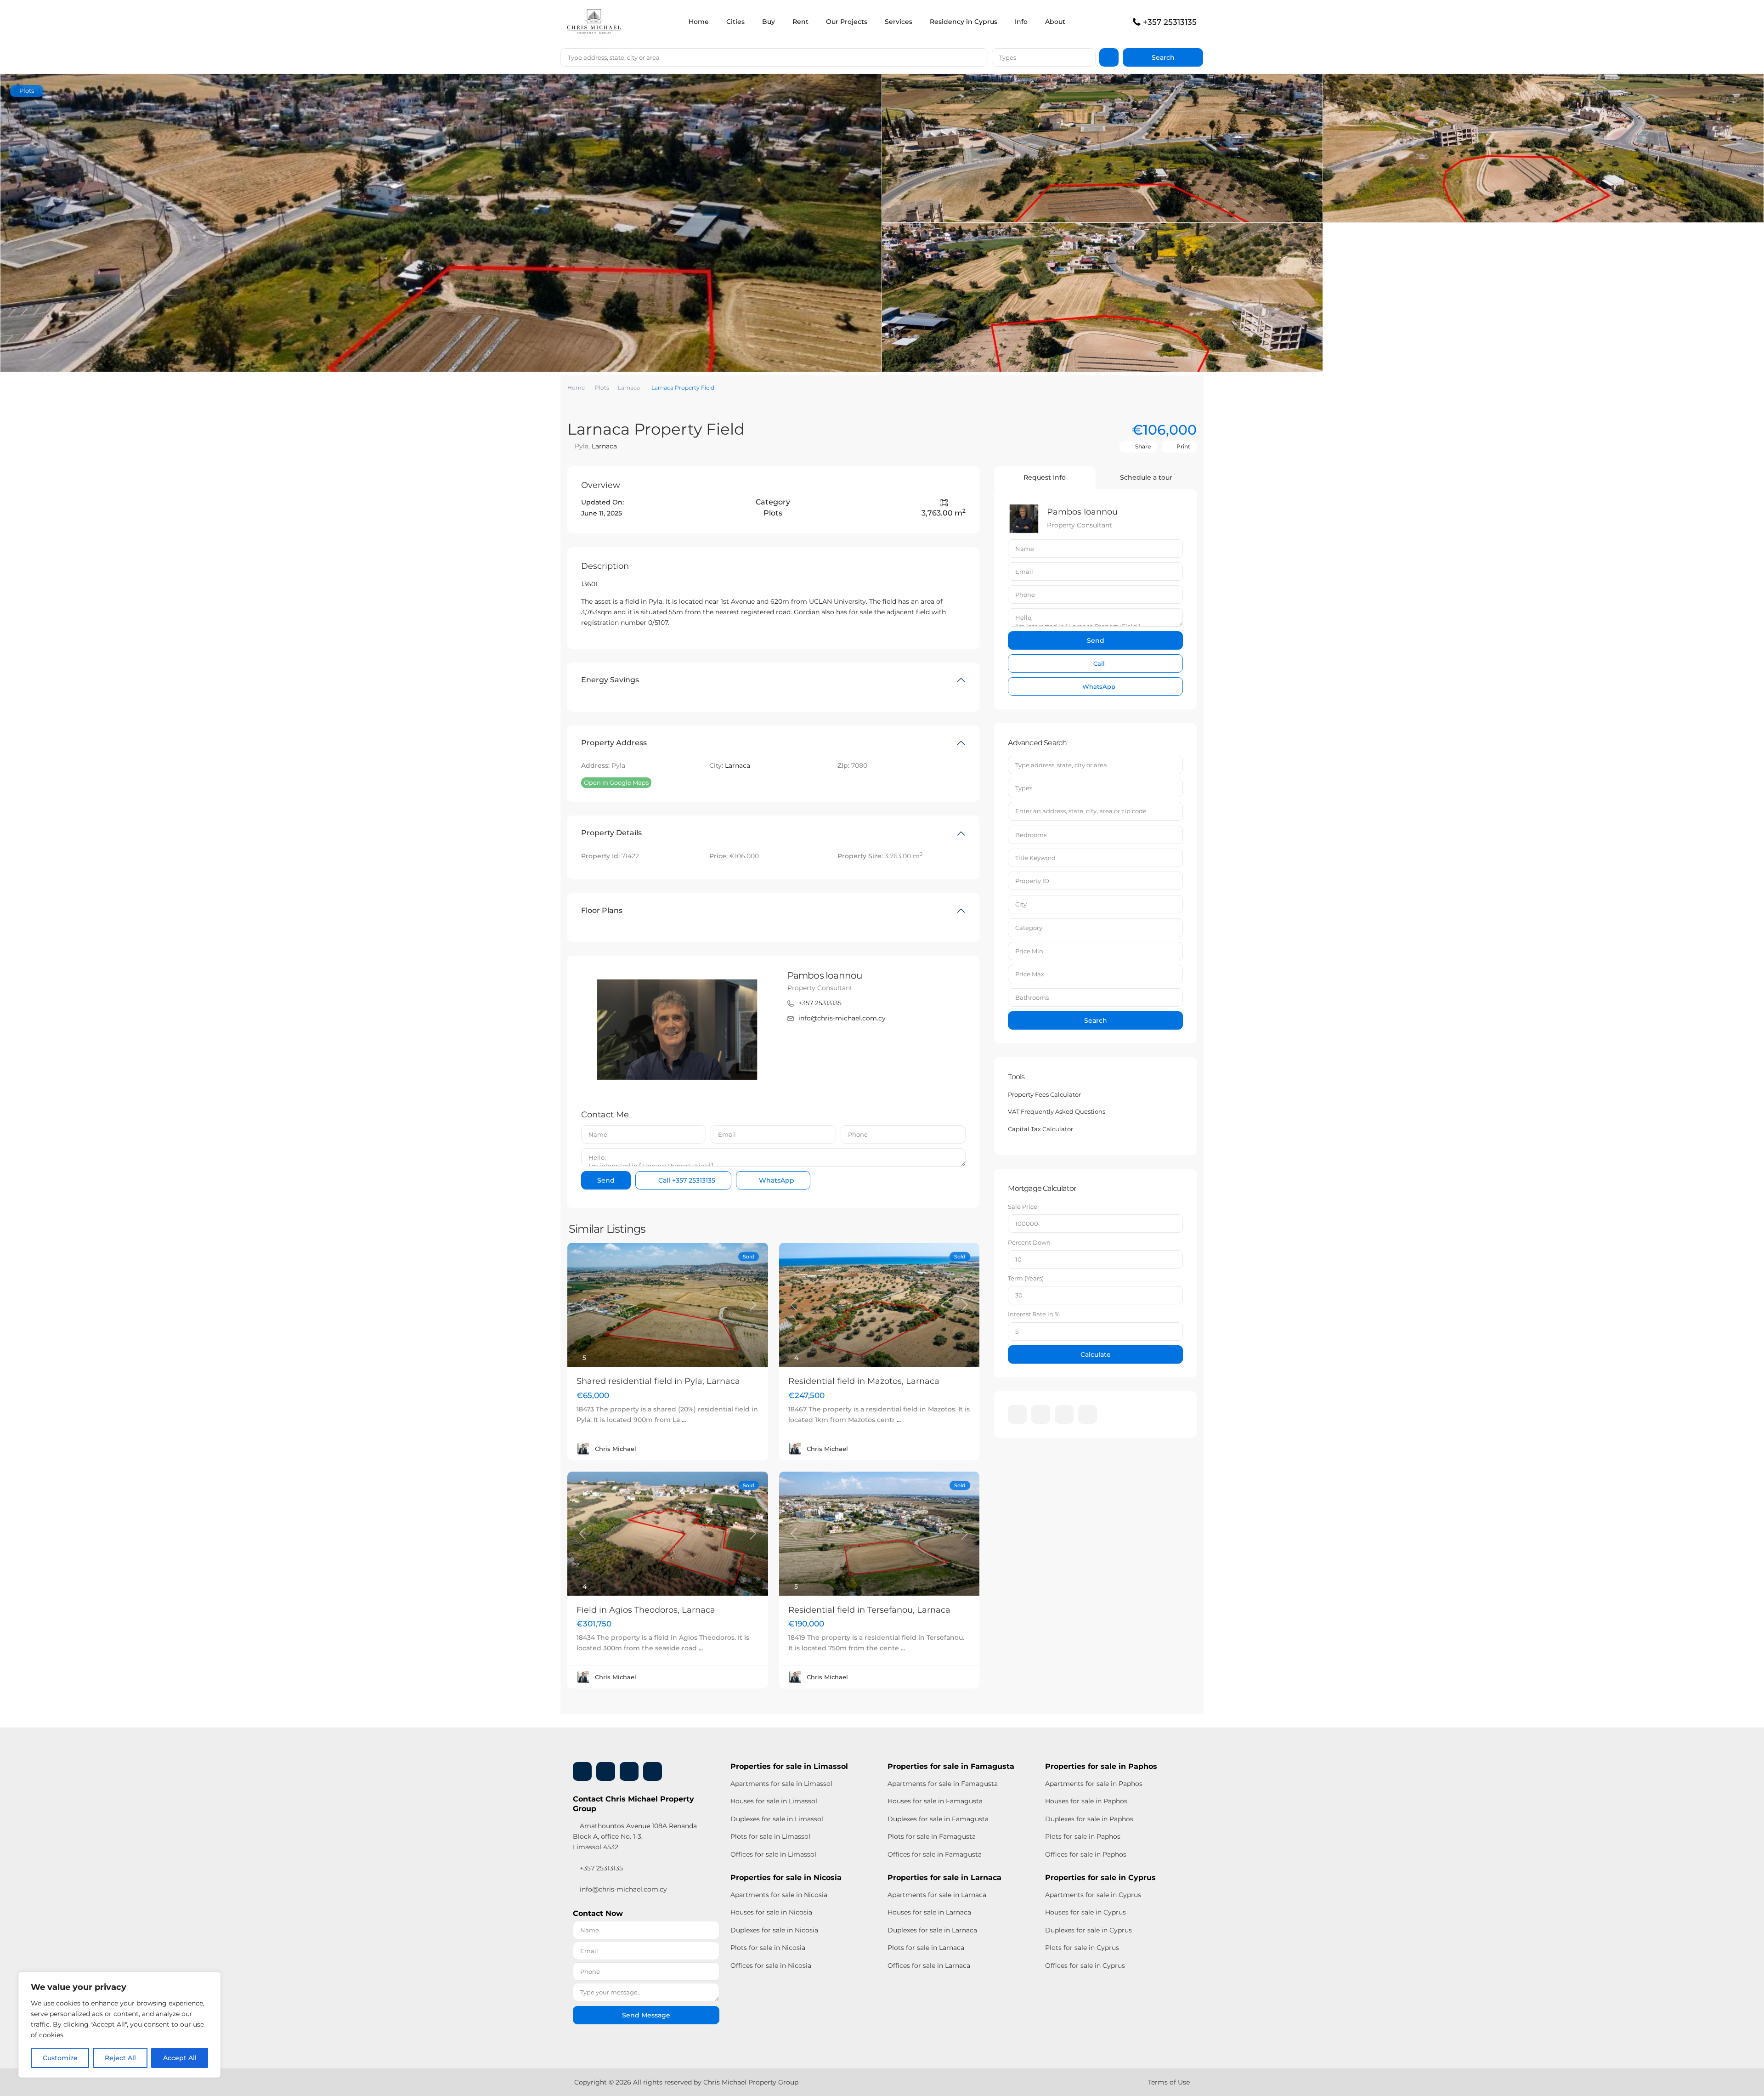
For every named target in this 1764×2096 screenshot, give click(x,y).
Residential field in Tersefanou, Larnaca (869, 1610)
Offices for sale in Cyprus (1085, 1966)
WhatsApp (776, 1180)
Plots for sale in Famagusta (932, 1836)
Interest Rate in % (1034, 1314)
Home (699, 22)
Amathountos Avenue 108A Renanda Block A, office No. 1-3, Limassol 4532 (635, 1836)
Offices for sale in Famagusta (935, 1854)
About (1055, 22)
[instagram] (1088, 1414)
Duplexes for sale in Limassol (777, 1819)
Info (1021, 22)
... (684, 1420)
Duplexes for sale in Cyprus (1088, 1930)
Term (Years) (1026, 1278)
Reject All (120, 2058)
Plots (602, 388)
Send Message (646, 2015)
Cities (735, 22)
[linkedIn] (1041, 1414)
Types (1008, 57)
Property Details (611, 833)
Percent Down (1029, 1242)
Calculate (1096, 1354)
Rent (800, 22)
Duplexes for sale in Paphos (1089, 1819)
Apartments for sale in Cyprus (1093, 1895)
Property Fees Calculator (1044, 1094)
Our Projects (847, 22)
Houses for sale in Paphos (1086, 1801)
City (1021, 904)
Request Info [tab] (1045, 477)
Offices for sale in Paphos (1086, 1854)
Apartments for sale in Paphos (1094, 1784)
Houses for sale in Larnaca (929, 1912)
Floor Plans (602, 910)
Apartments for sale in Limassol (781, 1784)
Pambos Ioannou (825, 975)
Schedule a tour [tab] (1146, 477)
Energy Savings (610, 680)
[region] (119, 2025)
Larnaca (629, 388)
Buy (769, 22)
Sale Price (1023, 1207)
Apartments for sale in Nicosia (779, 1895)
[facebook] (1017, 1414)
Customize (60, 2058)
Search (1096, 1020)
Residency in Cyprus (964, 22)
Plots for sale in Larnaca (926, 1948)
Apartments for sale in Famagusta (943, 1784)
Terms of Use (1169, 2082)
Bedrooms (1031, 835)
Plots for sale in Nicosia (768, 1948)
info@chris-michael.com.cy (842, 1018)
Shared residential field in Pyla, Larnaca (658, 1381)
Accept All (180, 2058)
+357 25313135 (1170, 22)
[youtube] (1064, 1414)
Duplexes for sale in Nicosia (774, 1930)
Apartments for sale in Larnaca (937, 1895)
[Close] (211, 1980)
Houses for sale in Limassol (774, 1801)
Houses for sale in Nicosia (771, 1912)
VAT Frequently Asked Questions (1057, 1111)
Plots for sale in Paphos (1083, 1836)
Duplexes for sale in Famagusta (938, 1819)
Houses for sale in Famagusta (935, 1801)
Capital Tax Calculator (1040, 1129)
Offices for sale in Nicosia (771, 1966)
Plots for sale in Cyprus (1082, 1948)
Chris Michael (616, 1449)
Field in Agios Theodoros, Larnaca (646, 1610)
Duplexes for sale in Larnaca (932, 1930)
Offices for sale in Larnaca (929, 1966)
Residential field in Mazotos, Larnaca (864, 1381)
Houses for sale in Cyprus (1086, 1912)
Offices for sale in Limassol (773, 1854)
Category (1029, 928)
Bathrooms (1032, 997)
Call (686, 1180)
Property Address (614, 743)
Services (899, 22)
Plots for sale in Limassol (770, 1836)
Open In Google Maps (616, 782)
